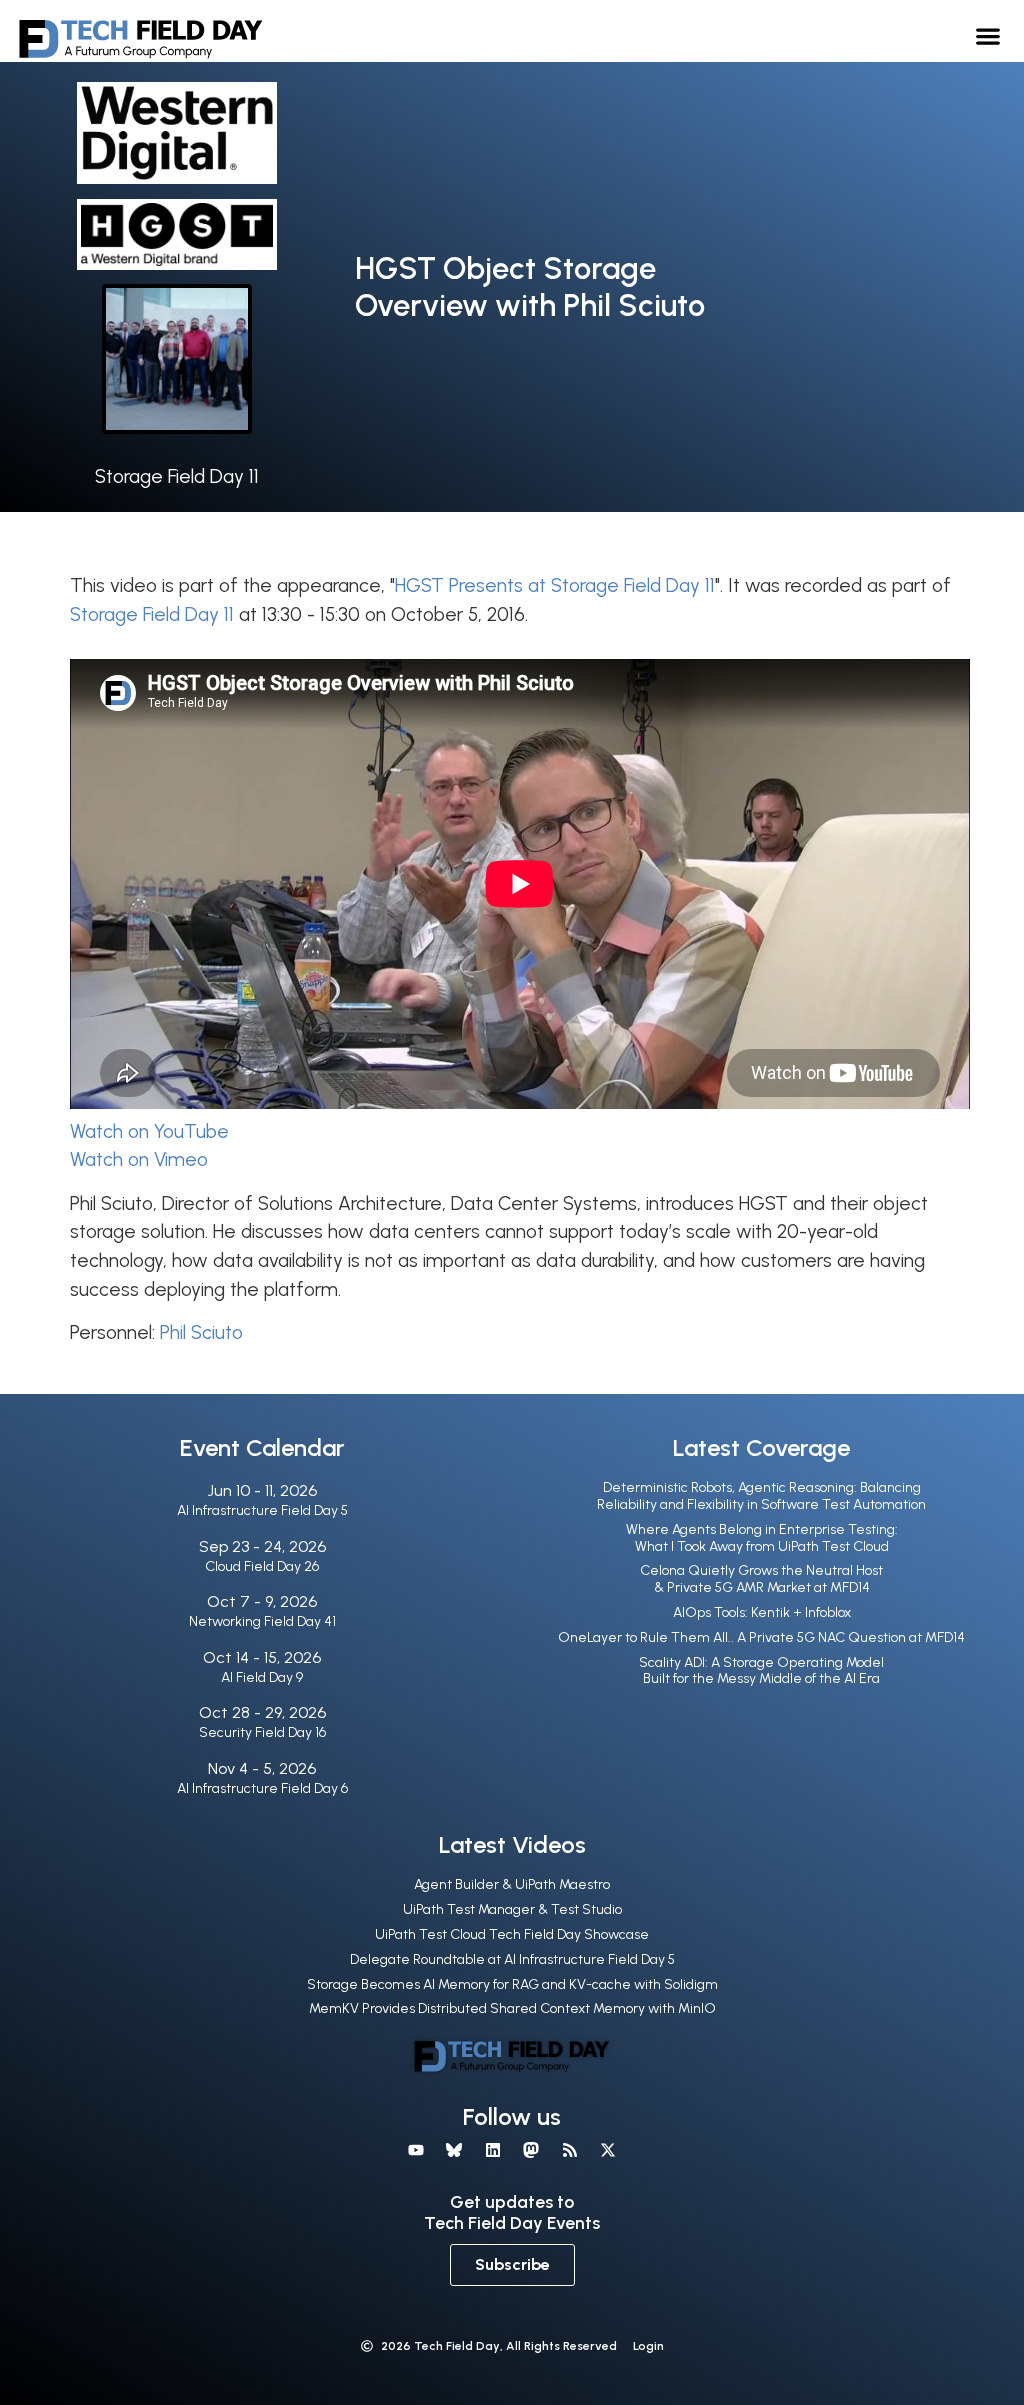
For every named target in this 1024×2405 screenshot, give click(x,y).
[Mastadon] (531, 2150)
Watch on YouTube (149, 1131)
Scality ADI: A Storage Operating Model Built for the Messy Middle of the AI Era (761, 1671)
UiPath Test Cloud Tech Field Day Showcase (512, 1934)
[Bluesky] (454, 2150)
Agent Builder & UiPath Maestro (512, 1884)
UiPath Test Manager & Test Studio (512, 1909)
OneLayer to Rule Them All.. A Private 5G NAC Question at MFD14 (761, 1637)
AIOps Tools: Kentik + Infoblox (762, 1612)
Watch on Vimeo (139, 1159)
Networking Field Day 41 (262, 1621)
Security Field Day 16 (262, 1732)
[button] (988, 35)
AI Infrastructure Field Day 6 (262, 1788)
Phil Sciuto (201, 1332)
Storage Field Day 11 (177, 476)
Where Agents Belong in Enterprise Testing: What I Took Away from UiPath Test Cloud (762, 1538)
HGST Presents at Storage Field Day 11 (555, 585)
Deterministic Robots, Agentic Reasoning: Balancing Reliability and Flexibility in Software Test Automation (761, 1496)
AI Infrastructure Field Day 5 (262, 1510)
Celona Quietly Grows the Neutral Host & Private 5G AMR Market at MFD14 (761, 1579)
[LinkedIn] (493, 2150)
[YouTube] (416, 2150)
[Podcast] (569, 2150)
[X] (608, 2150)
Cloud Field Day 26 (262, 1566)
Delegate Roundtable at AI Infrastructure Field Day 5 (512, 1959)
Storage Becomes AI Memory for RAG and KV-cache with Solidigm (512, 1984)
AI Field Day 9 (262, 1677)
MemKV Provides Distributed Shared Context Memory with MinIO (512, 2008)
